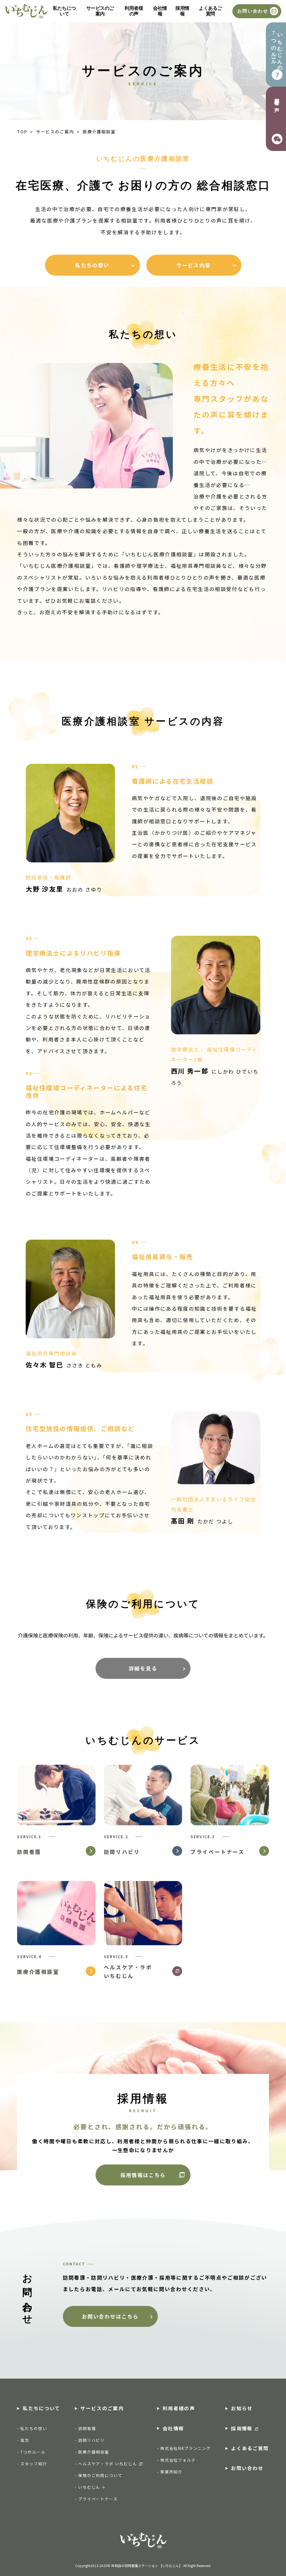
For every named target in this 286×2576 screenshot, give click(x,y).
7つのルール (33, 2452)
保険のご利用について (100, 2475)
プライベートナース (98, 2499)
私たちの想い (34, 2428)
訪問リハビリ (91, 2440)
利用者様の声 (134, 11)
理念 (25, 2440)
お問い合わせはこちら (110, 2316)
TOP (22, 132)
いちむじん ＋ (92, 2487)
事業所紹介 (171, 2472)
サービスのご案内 (100, 11)
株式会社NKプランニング (186, 2448)
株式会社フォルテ (178, 2460)
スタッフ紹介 (34, 2464)
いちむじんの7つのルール (277, 49)
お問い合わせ (253, 11)
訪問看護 (87, 2428)
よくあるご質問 (210, 11)
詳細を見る (143, 1668)
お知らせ (242, 2408)
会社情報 (160, 11)
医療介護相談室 (94, 2452)
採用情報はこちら (143, 2175)
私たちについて (64, 11)
